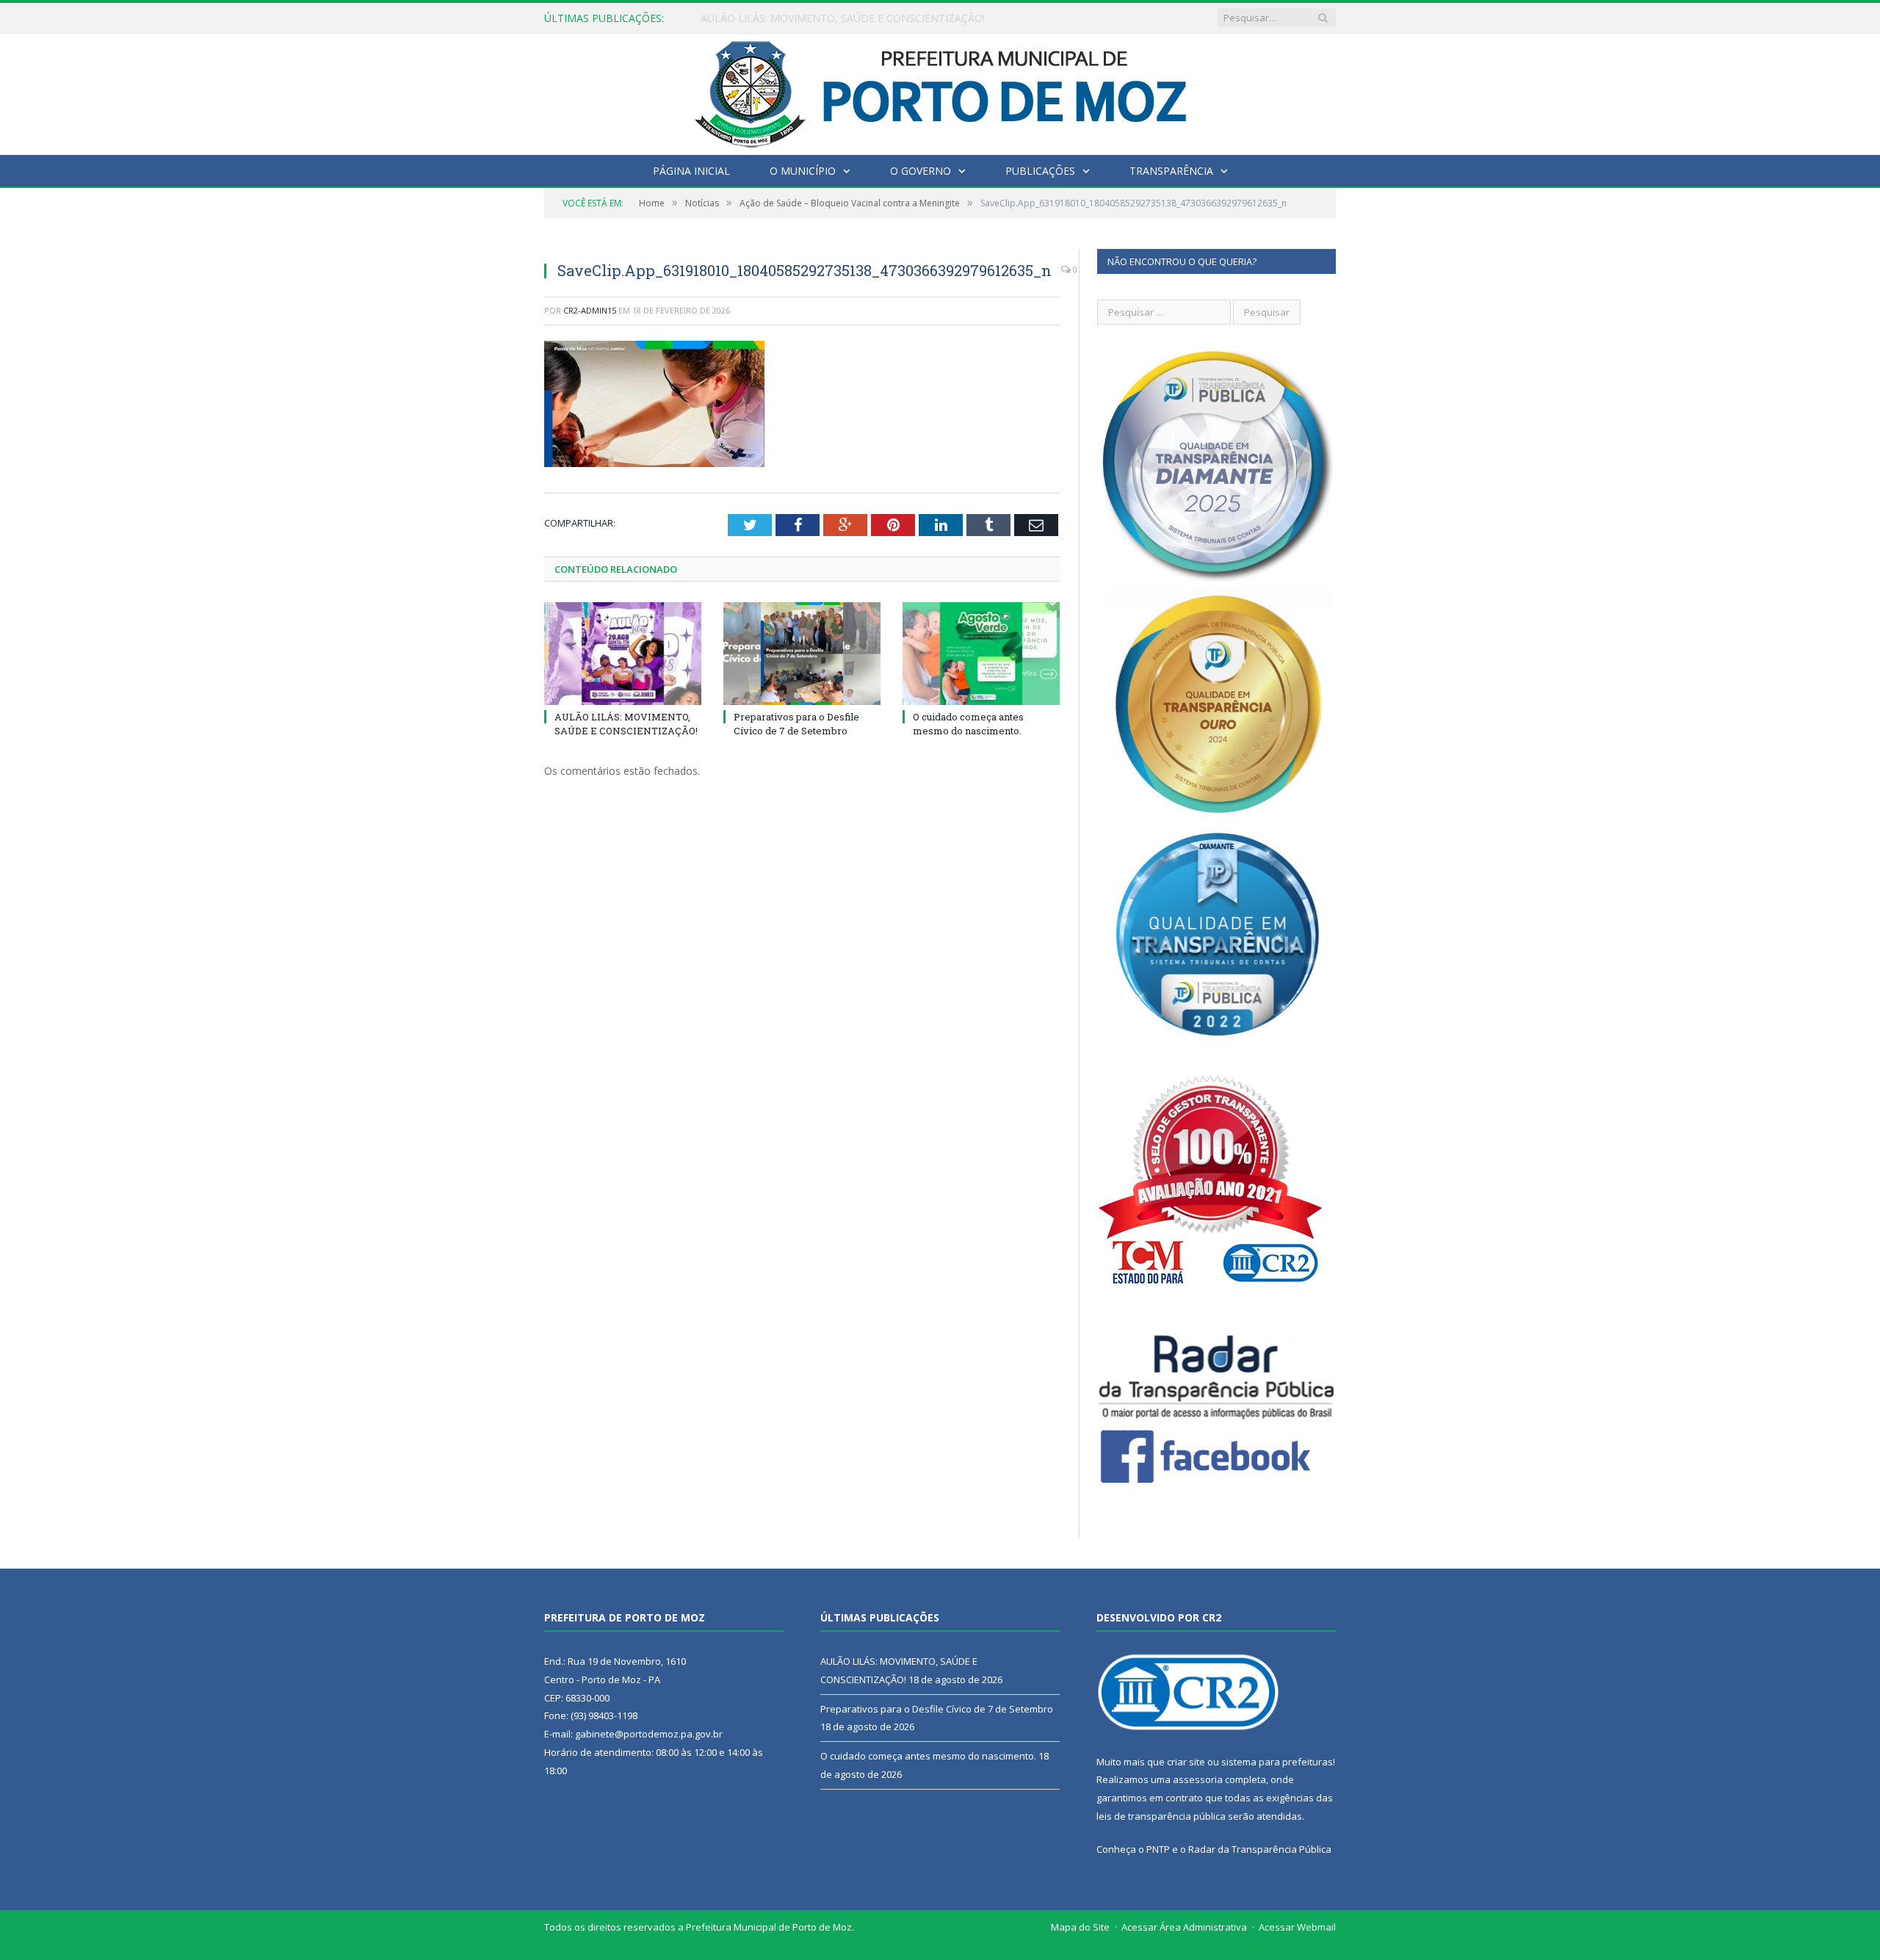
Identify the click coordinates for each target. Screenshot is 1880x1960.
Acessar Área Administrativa (1184, 1927)
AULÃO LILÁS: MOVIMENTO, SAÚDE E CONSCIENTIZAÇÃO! (626, 723)
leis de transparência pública (1161, 1816)
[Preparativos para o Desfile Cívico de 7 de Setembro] (802, 654)
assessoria (1198, 1779)
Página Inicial (691, 171)
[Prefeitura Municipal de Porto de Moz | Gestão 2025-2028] (940, 91)
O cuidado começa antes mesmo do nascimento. (968, 723)
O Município (803, 171)
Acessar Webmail (1297, 1927)
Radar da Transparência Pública (1260, 1849)
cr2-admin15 (590, 310)
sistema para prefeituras (1277, 1762)
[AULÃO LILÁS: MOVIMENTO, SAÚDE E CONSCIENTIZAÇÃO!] (623, 654)
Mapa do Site (1080, 1927)
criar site (1186, 1762)
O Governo (921, 171)
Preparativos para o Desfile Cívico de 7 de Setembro (825, 18)
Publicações (1040, 171)
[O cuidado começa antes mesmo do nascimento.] (981, 654)
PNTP (1158, 1849)
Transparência (1171, 171)
